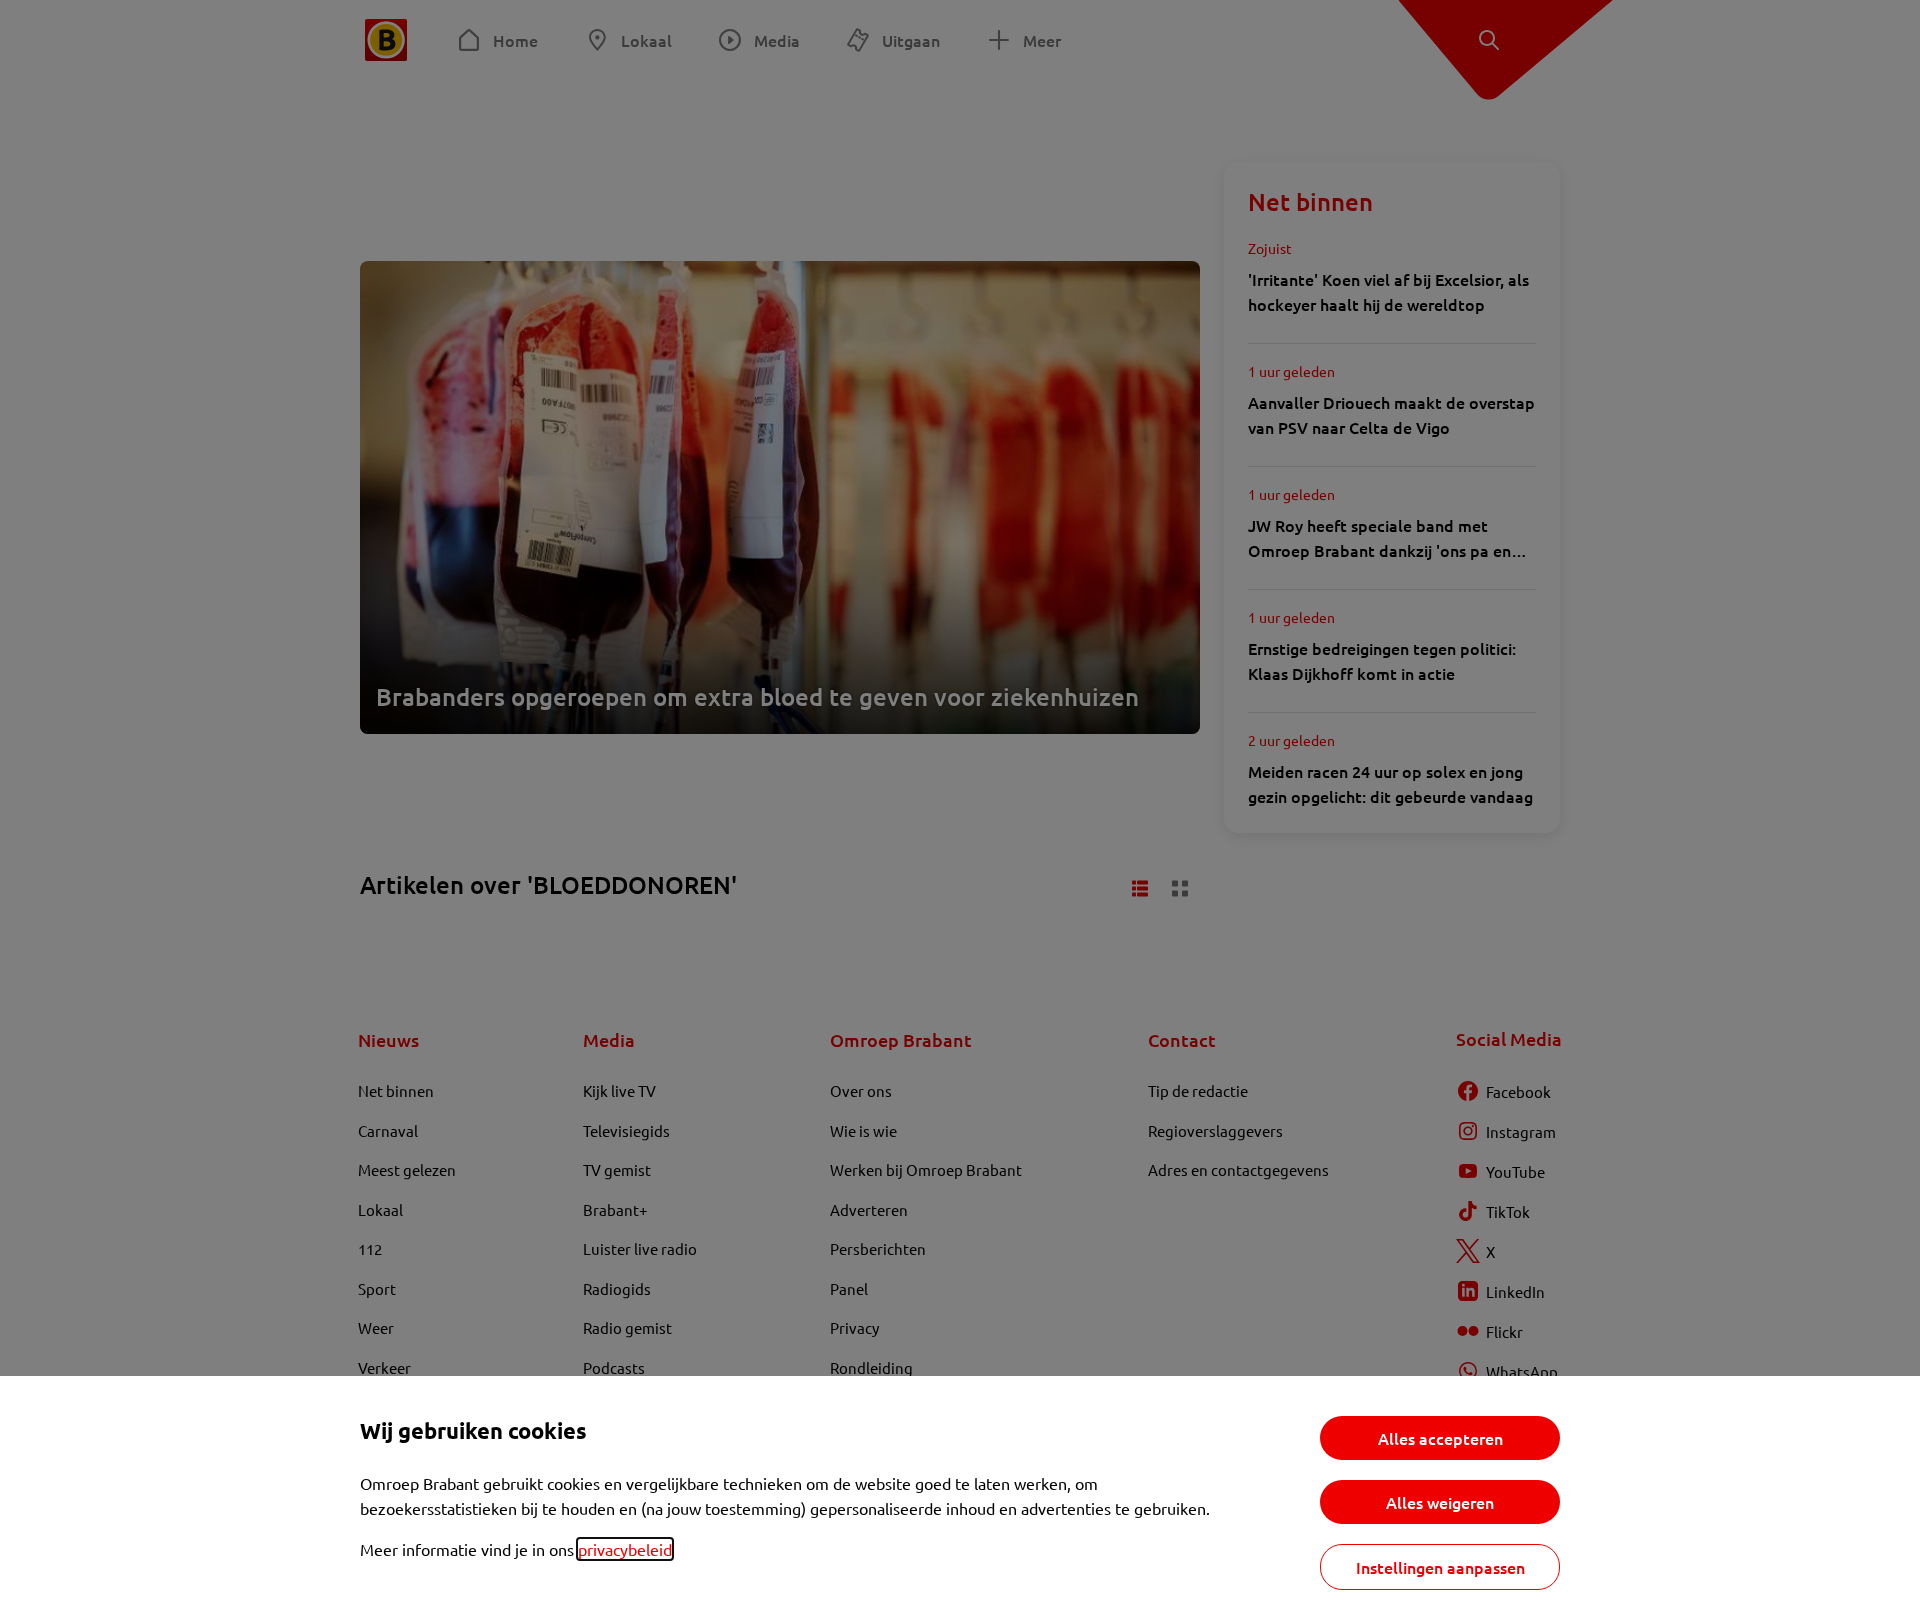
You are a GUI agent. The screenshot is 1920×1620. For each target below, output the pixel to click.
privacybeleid (625, 1549)
